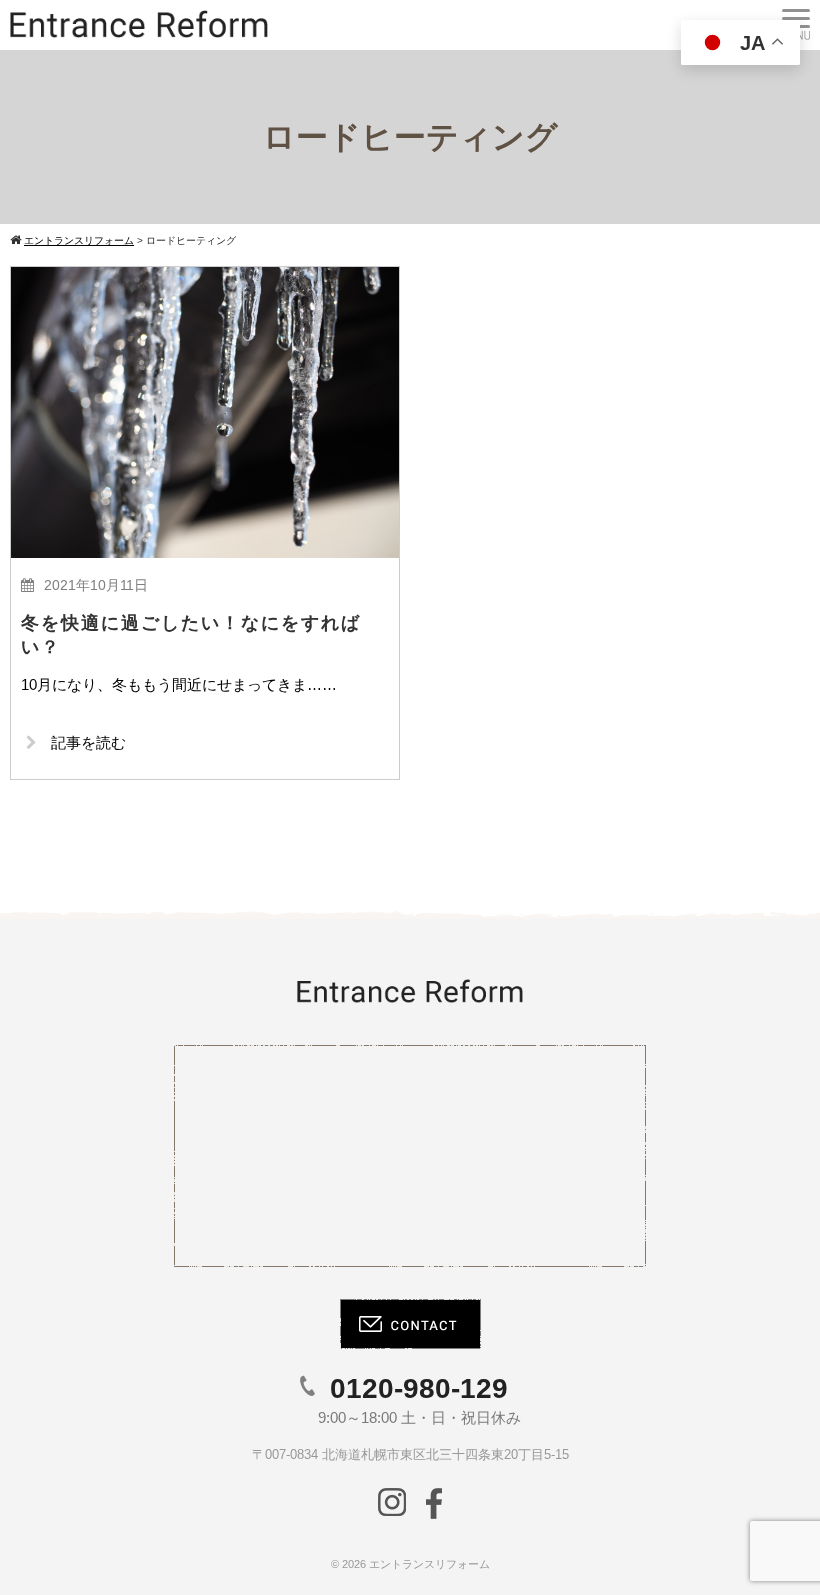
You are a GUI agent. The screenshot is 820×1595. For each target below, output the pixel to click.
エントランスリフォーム (429, 1564)
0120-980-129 (419, 1388)
